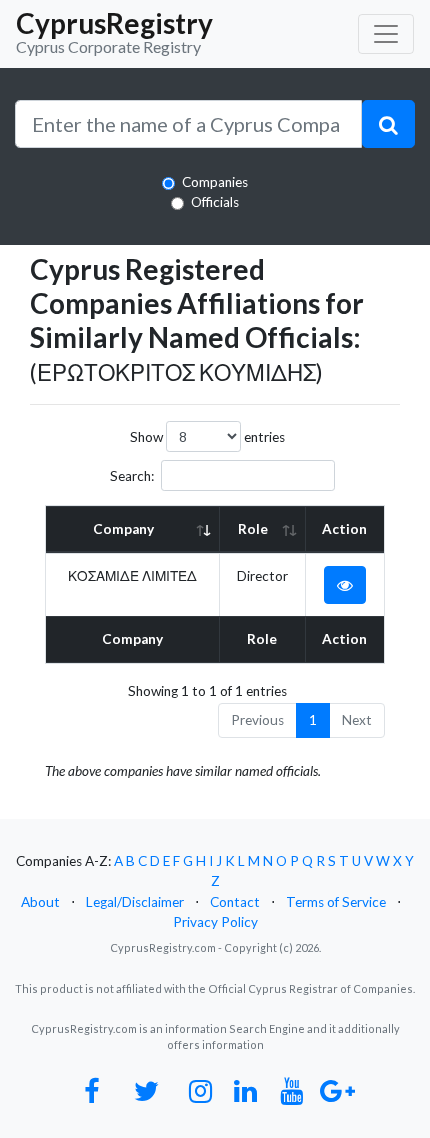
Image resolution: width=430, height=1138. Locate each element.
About (40, 902)
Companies (215, 182)
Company (123, 529)
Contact (235, 902)
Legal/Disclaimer (135, 902)
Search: (132, 476)
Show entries (207, 437)
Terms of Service (336, 902)
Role (253, 529)
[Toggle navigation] (386, 34)
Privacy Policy (215, 922)
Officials (215, 202)
